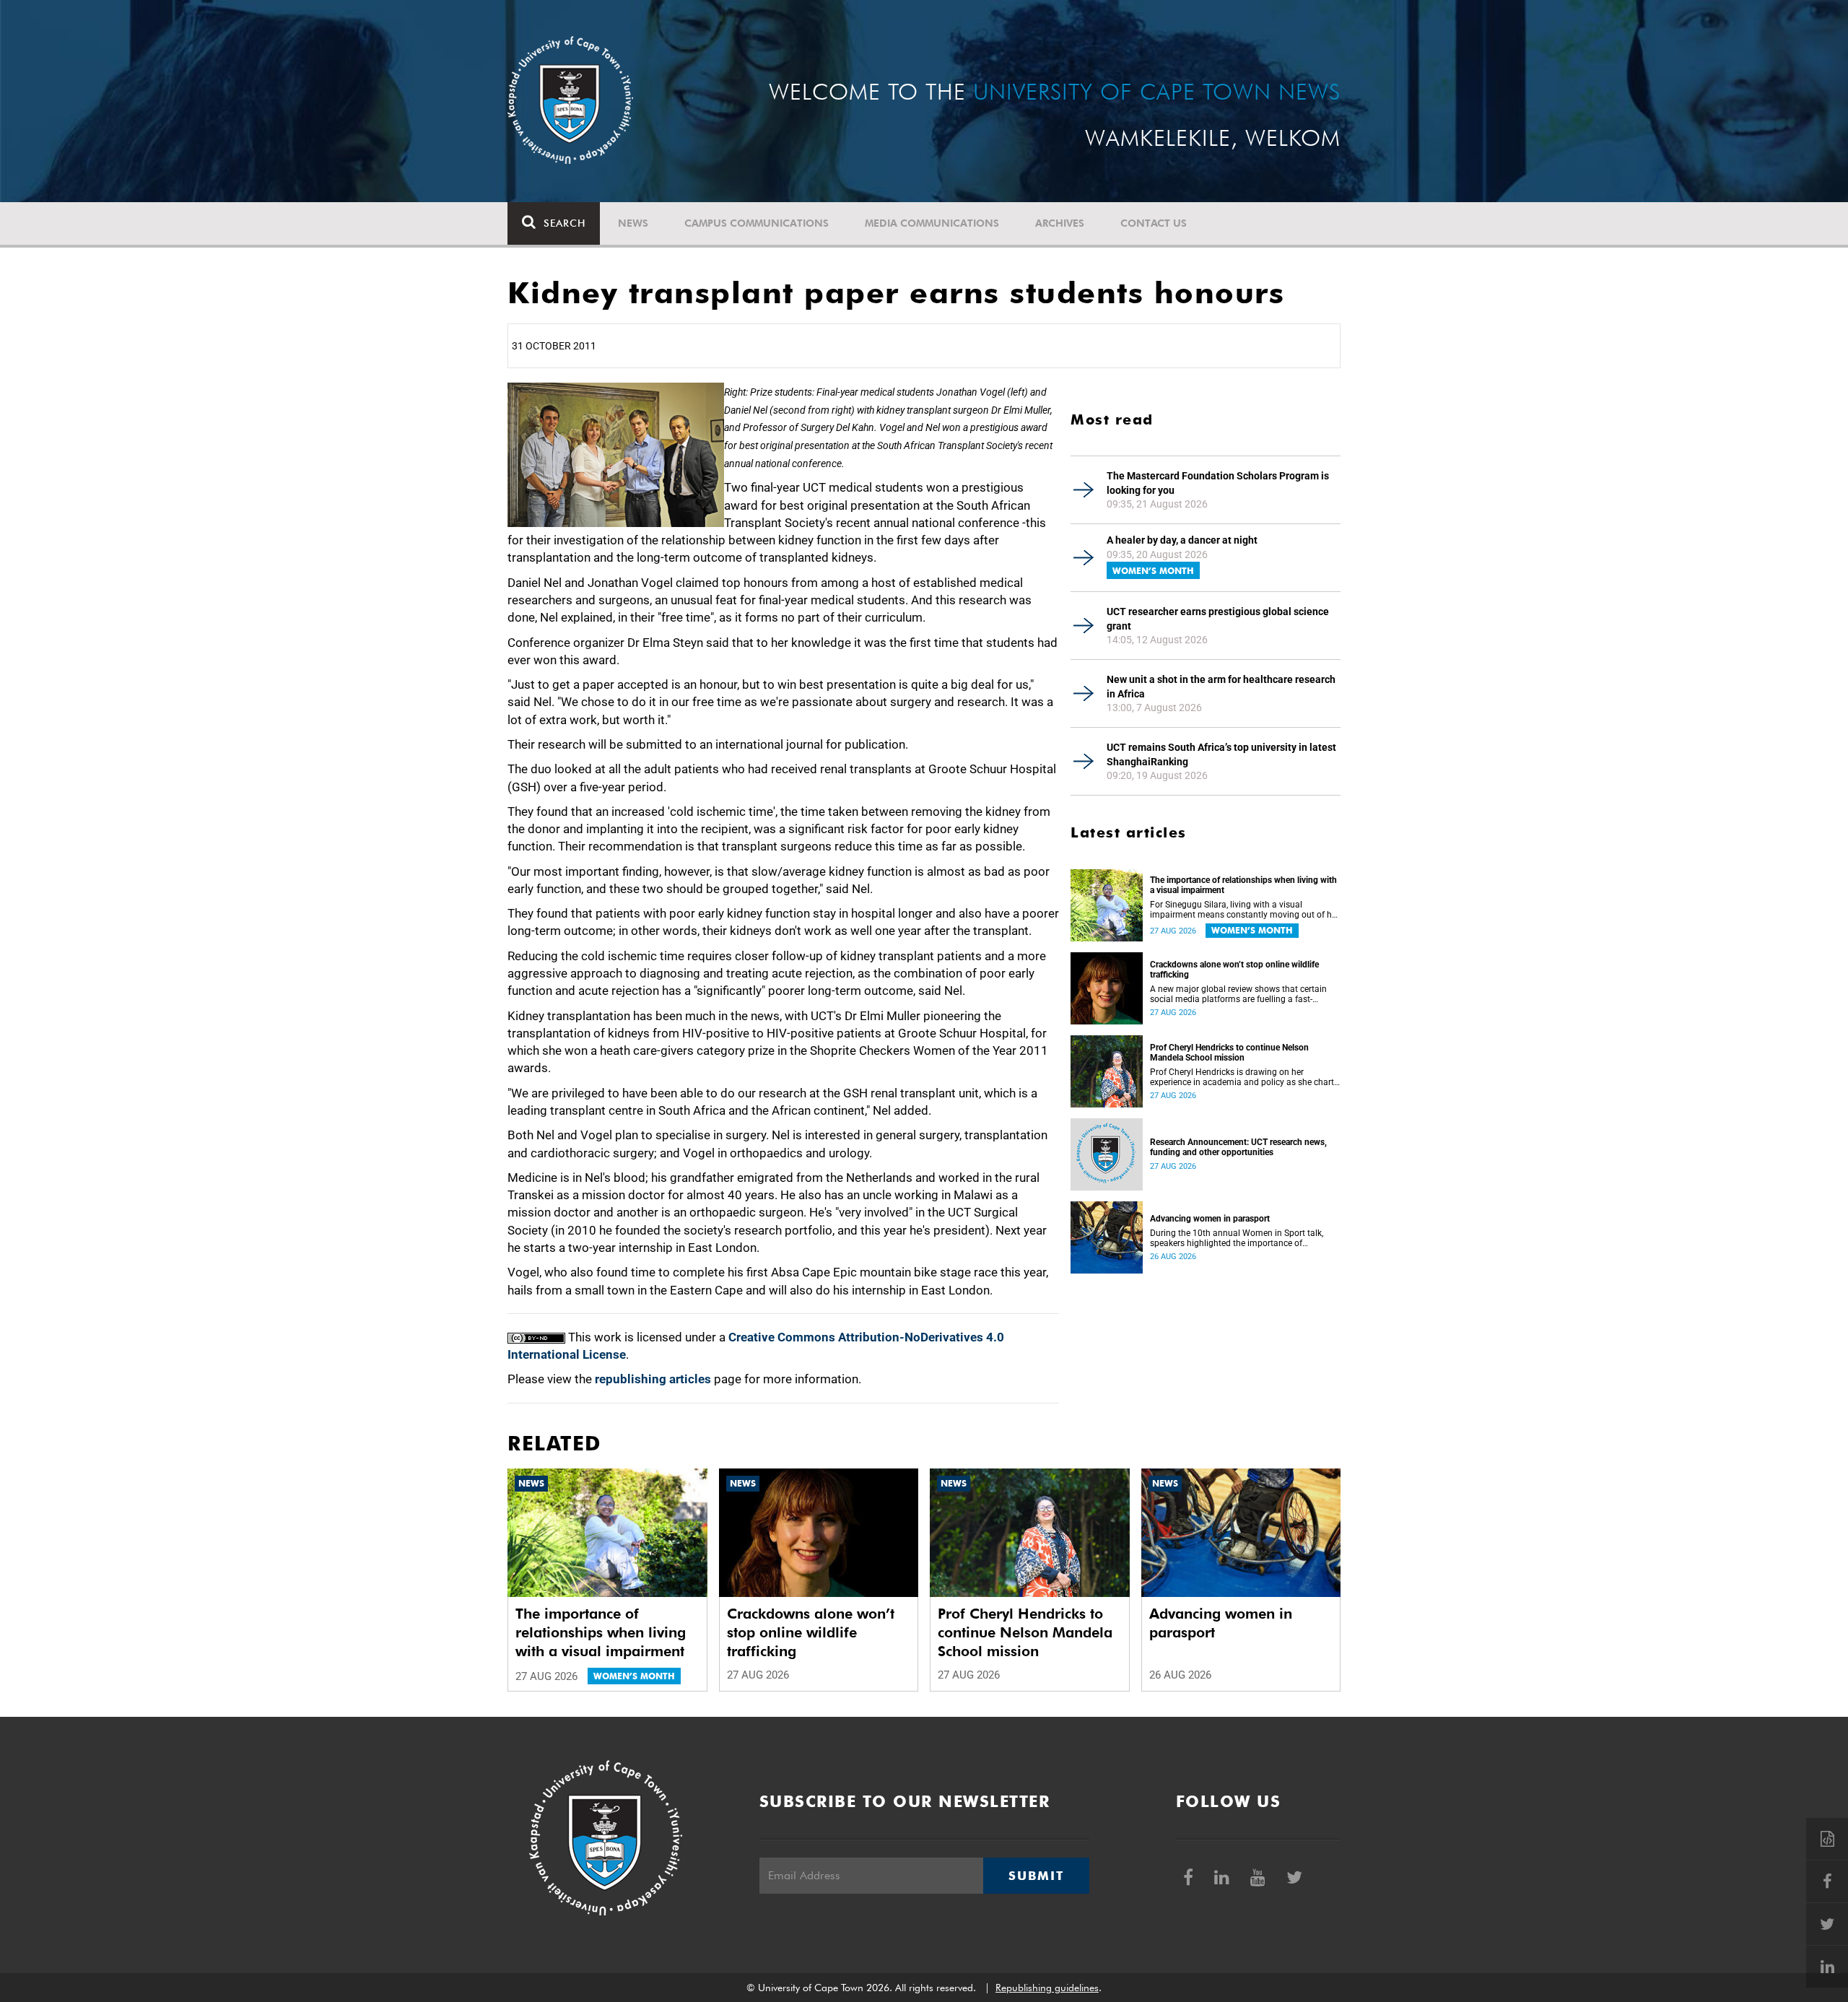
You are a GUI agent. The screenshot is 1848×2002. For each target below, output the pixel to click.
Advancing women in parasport (1210, 1219)
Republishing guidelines (1047, 1988)
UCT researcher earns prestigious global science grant (1218, 619)
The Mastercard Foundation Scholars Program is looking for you (1218, 483)
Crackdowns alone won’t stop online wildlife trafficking (1234, 970)
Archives (1060, 223)
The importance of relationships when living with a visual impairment (1243, 885)
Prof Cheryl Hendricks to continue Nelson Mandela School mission (1229, 1053)
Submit (1036, 1876)
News (633, 223)
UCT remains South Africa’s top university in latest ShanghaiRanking (1221, 754)
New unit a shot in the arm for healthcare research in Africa (1221, 687)
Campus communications (757, 223)
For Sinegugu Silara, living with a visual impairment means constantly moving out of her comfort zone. (1245, 910)
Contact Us (1154, 223)
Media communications (932, 223)
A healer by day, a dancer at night (1182, 540)
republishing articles (653, 1379)
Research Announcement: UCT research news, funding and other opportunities (1238, 1147)
